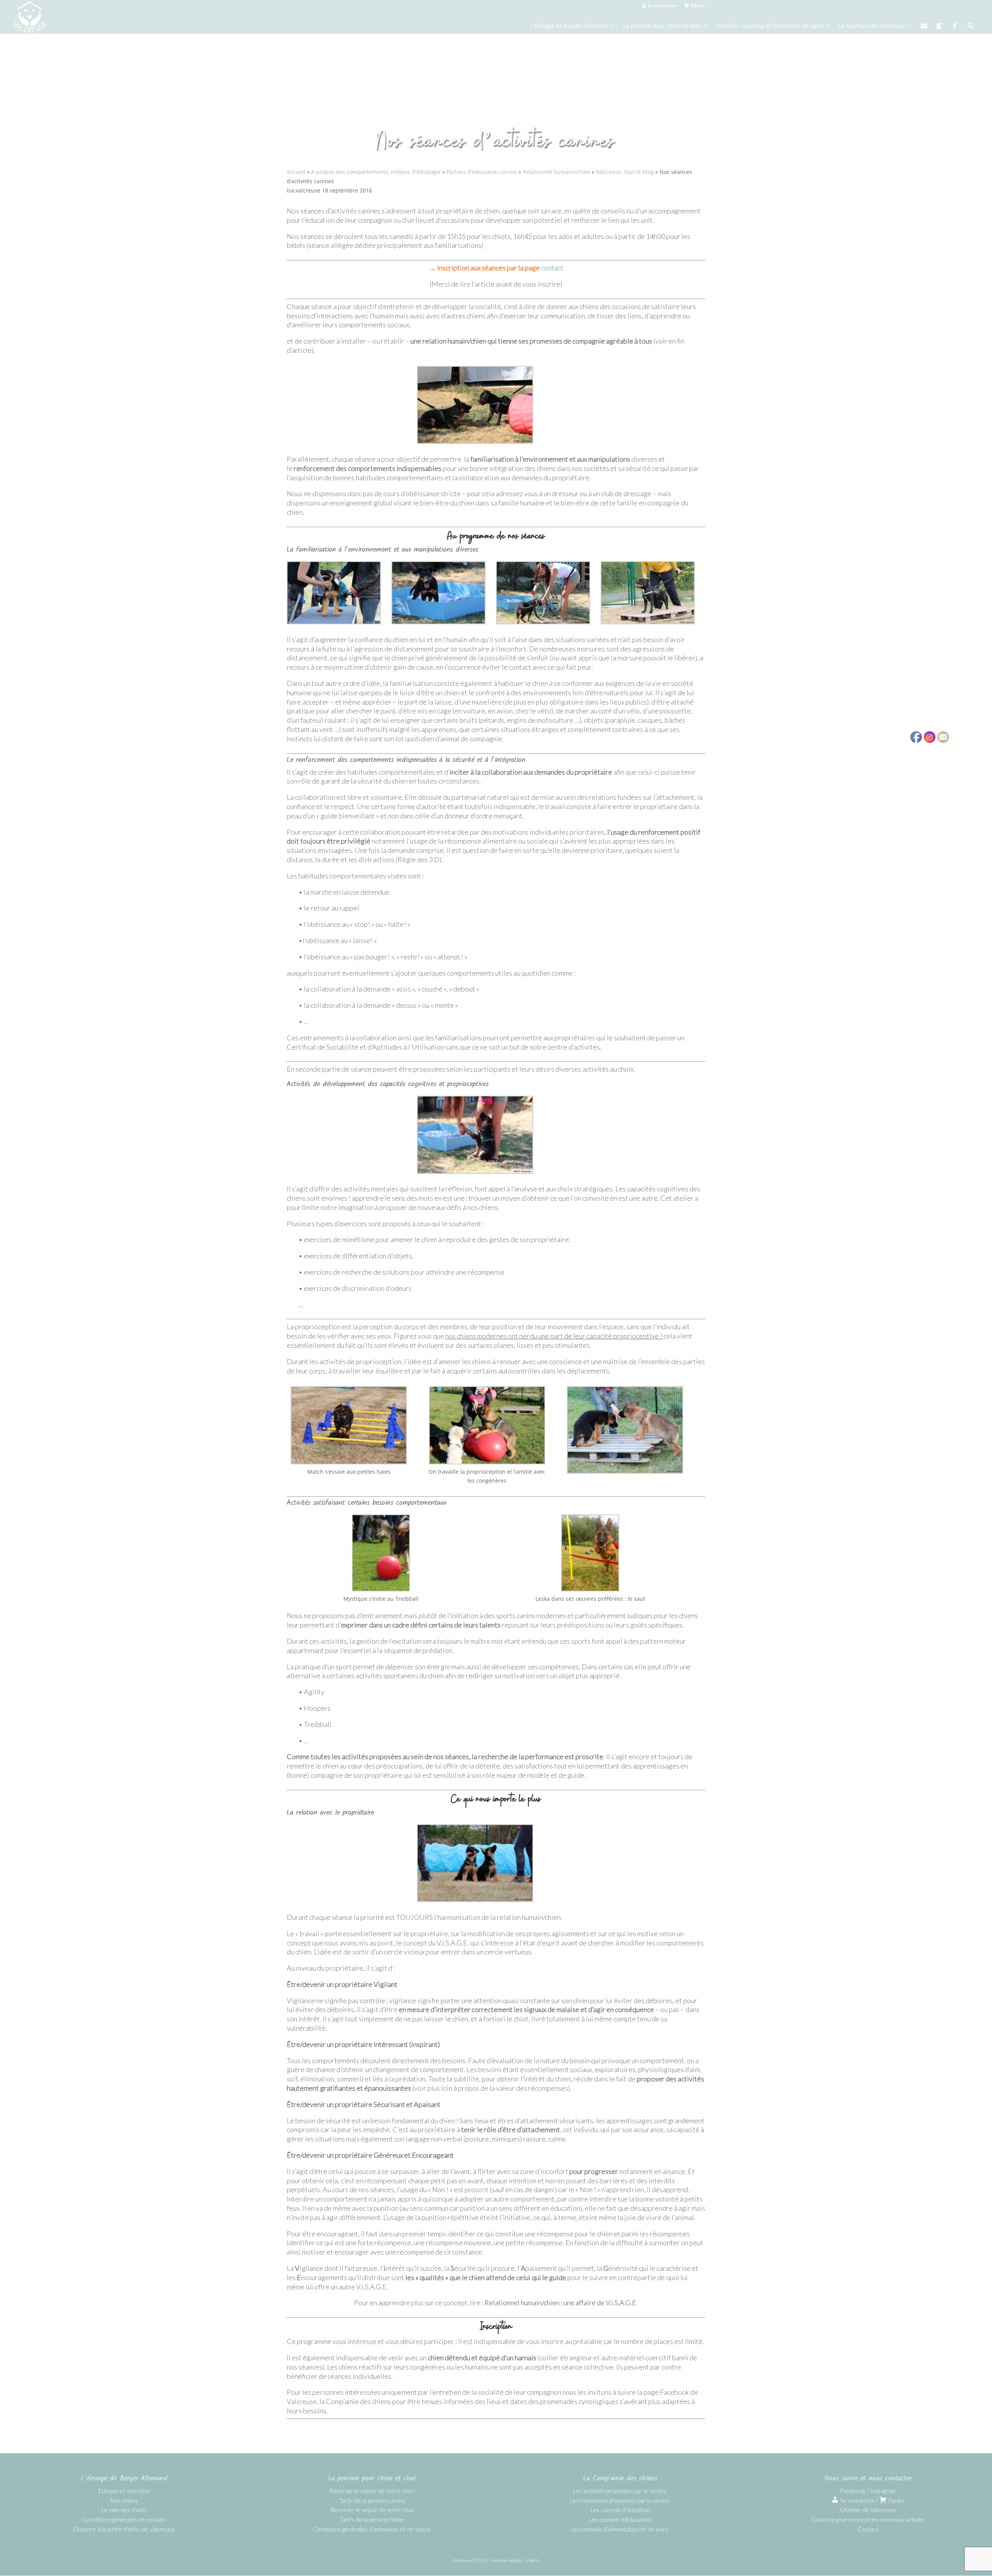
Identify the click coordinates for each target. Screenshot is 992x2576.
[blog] (939, 26)
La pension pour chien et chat (662, 26)
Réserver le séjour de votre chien (372, 2491)
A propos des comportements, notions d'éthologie (376, 172)
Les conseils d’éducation (620, 2519)
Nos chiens (124, 2500)
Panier (896, 2500)
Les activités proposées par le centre (620, 2491)
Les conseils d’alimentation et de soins (620, 2529)
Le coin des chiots (124, 2510)
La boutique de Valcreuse (871, 26)
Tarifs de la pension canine (372, 2500)
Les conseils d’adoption (620, 2510)
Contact (868, 2529)
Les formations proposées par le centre (620, 2500)
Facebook (853, 2491)
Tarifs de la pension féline (372, 2519)
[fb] (955, 26)
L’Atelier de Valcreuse (868, 2510)
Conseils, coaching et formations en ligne (770, 26)
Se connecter (857, 2500)
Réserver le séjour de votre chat (372, 2510)
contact (552, 268)
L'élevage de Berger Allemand (569, 26)
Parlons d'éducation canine (482, 172)
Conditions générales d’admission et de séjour (372, 2529)
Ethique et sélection (124, 2491)
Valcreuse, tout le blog (625, 172)
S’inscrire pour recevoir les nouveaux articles (868, 2519)
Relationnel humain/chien (556, 172)
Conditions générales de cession (124, 2519)
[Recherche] (970, 26)
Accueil (296, 172)
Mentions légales (507, 2560)
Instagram (883, 2491)
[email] (924, 26)
